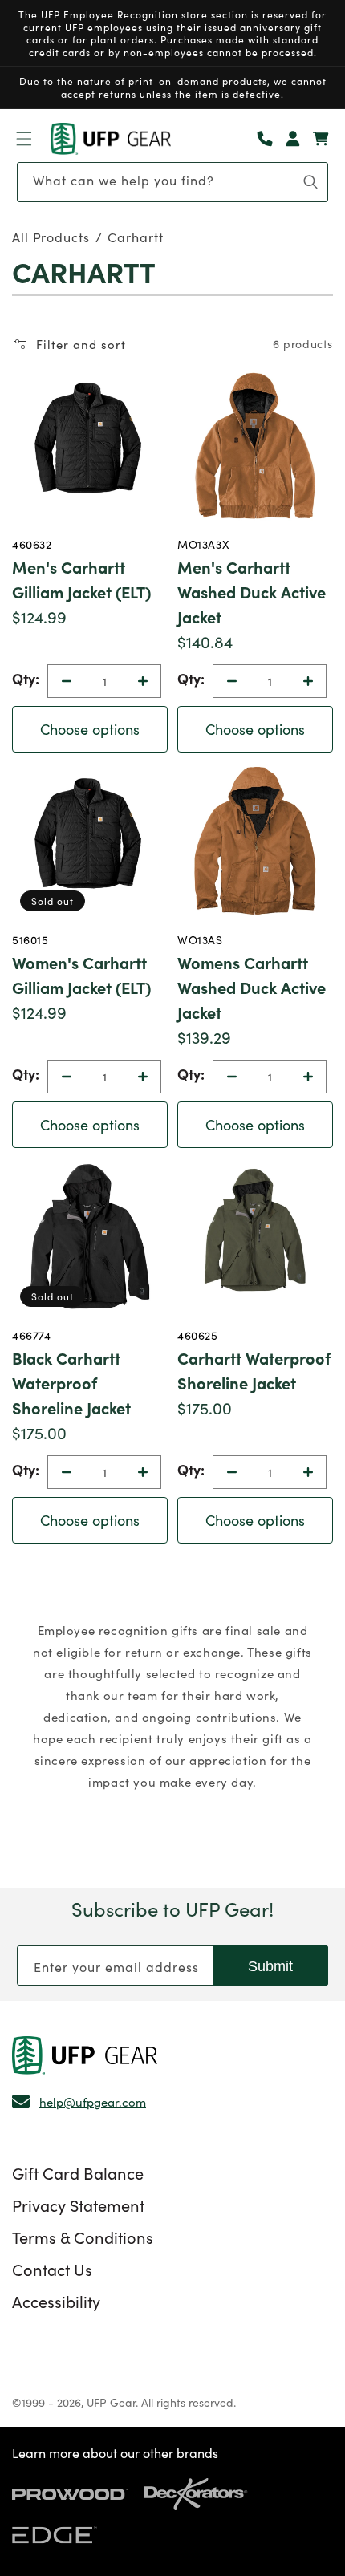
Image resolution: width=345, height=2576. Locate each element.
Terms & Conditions (83, 2237)
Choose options (90, 729)
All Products (51, 237)
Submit (270, 1966)
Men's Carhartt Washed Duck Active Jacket (252, 591)
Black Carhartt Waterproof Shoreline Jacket (71, 1382)
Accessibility (56, 2301)
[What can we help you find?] (310, 182)
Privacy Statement (78, 2205)
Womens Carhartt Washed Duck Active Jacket (252, 987)
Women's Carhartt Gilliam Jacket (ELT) (81, 974)
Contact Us (52, 2269)
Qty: (26, 678)
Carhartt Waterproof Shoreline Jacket (254, 1370)
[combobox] (172, 182)
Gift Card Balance (78, 2172)
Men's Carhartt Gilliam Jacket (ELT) (81, 579)
